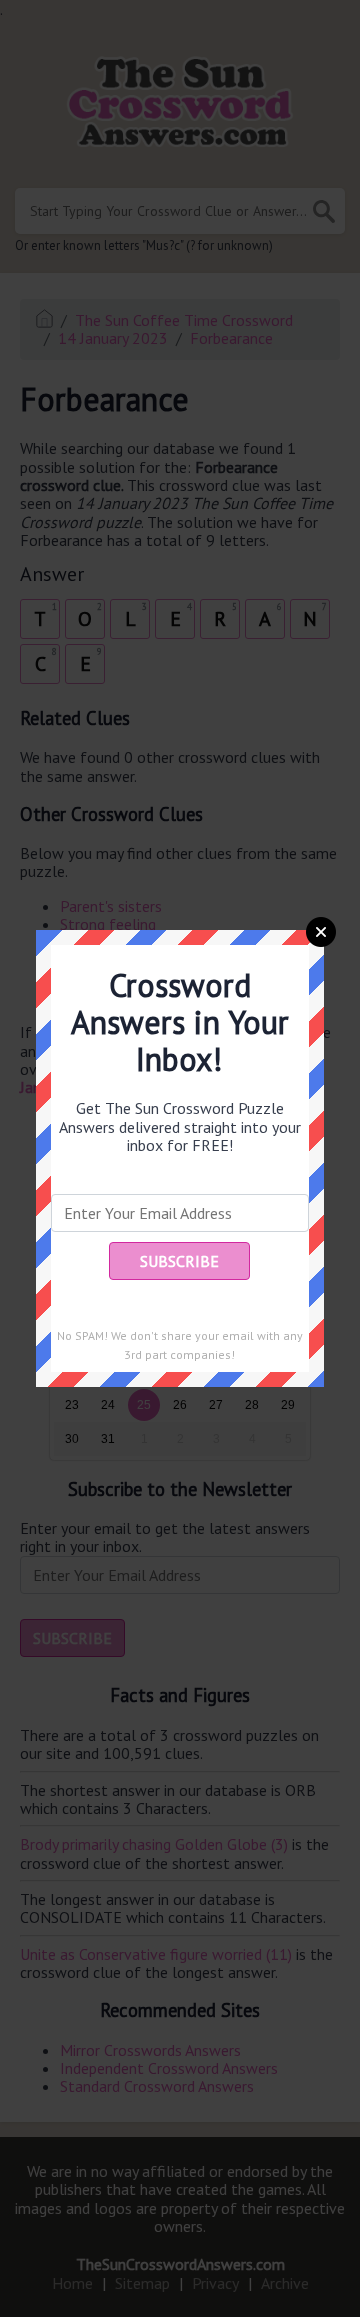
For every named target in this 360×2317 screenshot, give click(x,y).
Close (321, 932)
